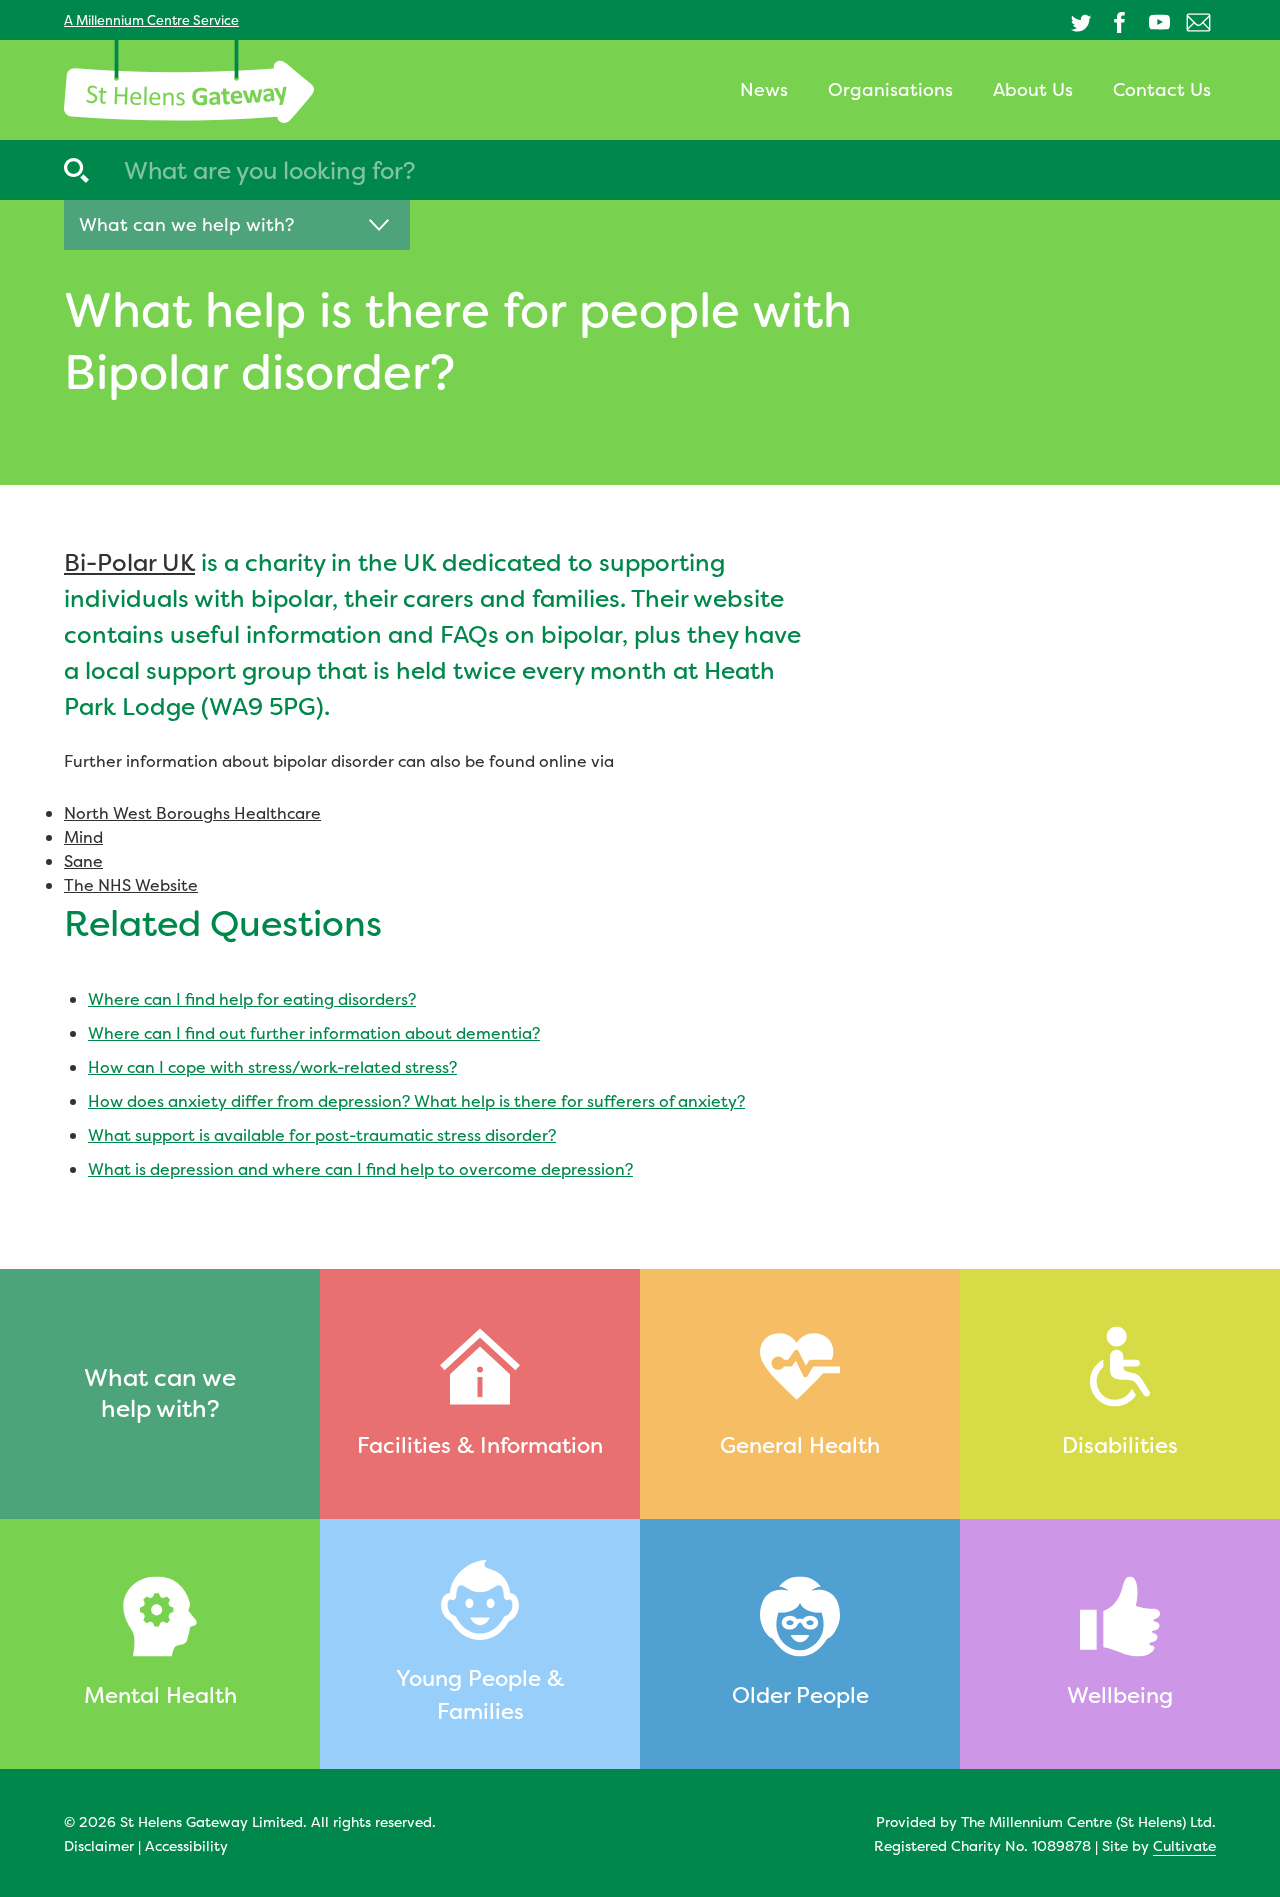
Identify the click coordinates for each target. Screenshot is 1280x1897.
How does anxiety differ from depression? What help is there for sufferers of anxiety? (416, 1101)
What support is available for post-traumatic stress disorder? (322, 1135)
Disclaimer (99, 1845)
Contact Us (1162, 89)
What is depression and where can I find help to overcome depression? (360, 1169)
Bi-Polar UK (129, 563)
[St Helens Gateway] (189, 81)
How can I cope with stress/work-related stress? (272, 1067)
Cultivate (1184, 1845)
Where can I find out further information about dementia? (314, 1033)
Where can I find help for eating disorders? (252, 999)
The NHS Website (131, 885)
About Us (1033, 89)
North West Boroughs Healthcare (192, 813)
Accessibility (186, 1845)
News (764, 89)
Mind (83, 837)
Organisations (890, 89)
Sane (83, 861)
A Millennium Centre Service (151, 20)
